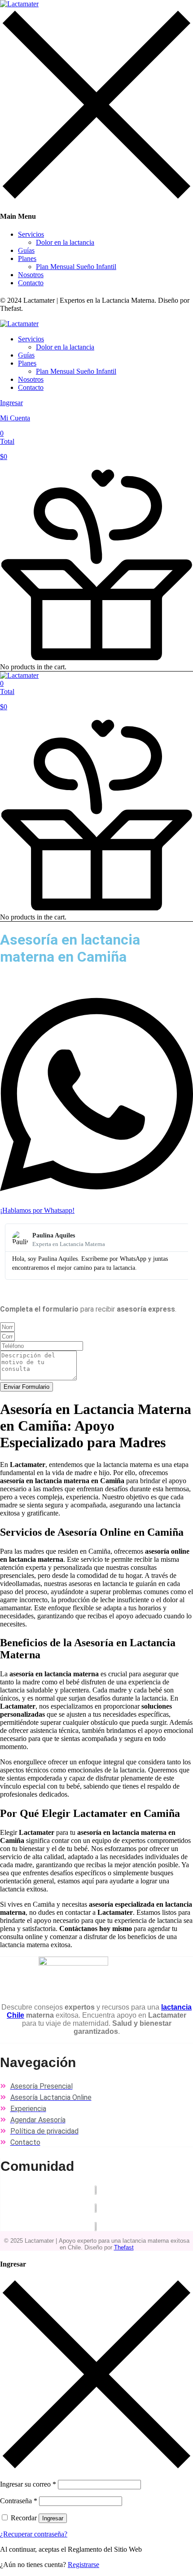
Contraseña (19, 2501)
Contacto (31, 283)
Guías (26, 250)
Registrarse (83, 2565)
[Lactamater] (19, 4)
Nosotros (31, 275)
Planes (27, 258)
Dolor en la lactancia (65, 242)
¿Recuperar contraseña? (34, 2534)
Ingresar (53, 2518)
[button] (96, 445)
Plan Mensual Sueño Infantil (76, 267)
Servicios (31, 234)
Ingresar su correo (28, 2484)
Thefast (124, 2247)
